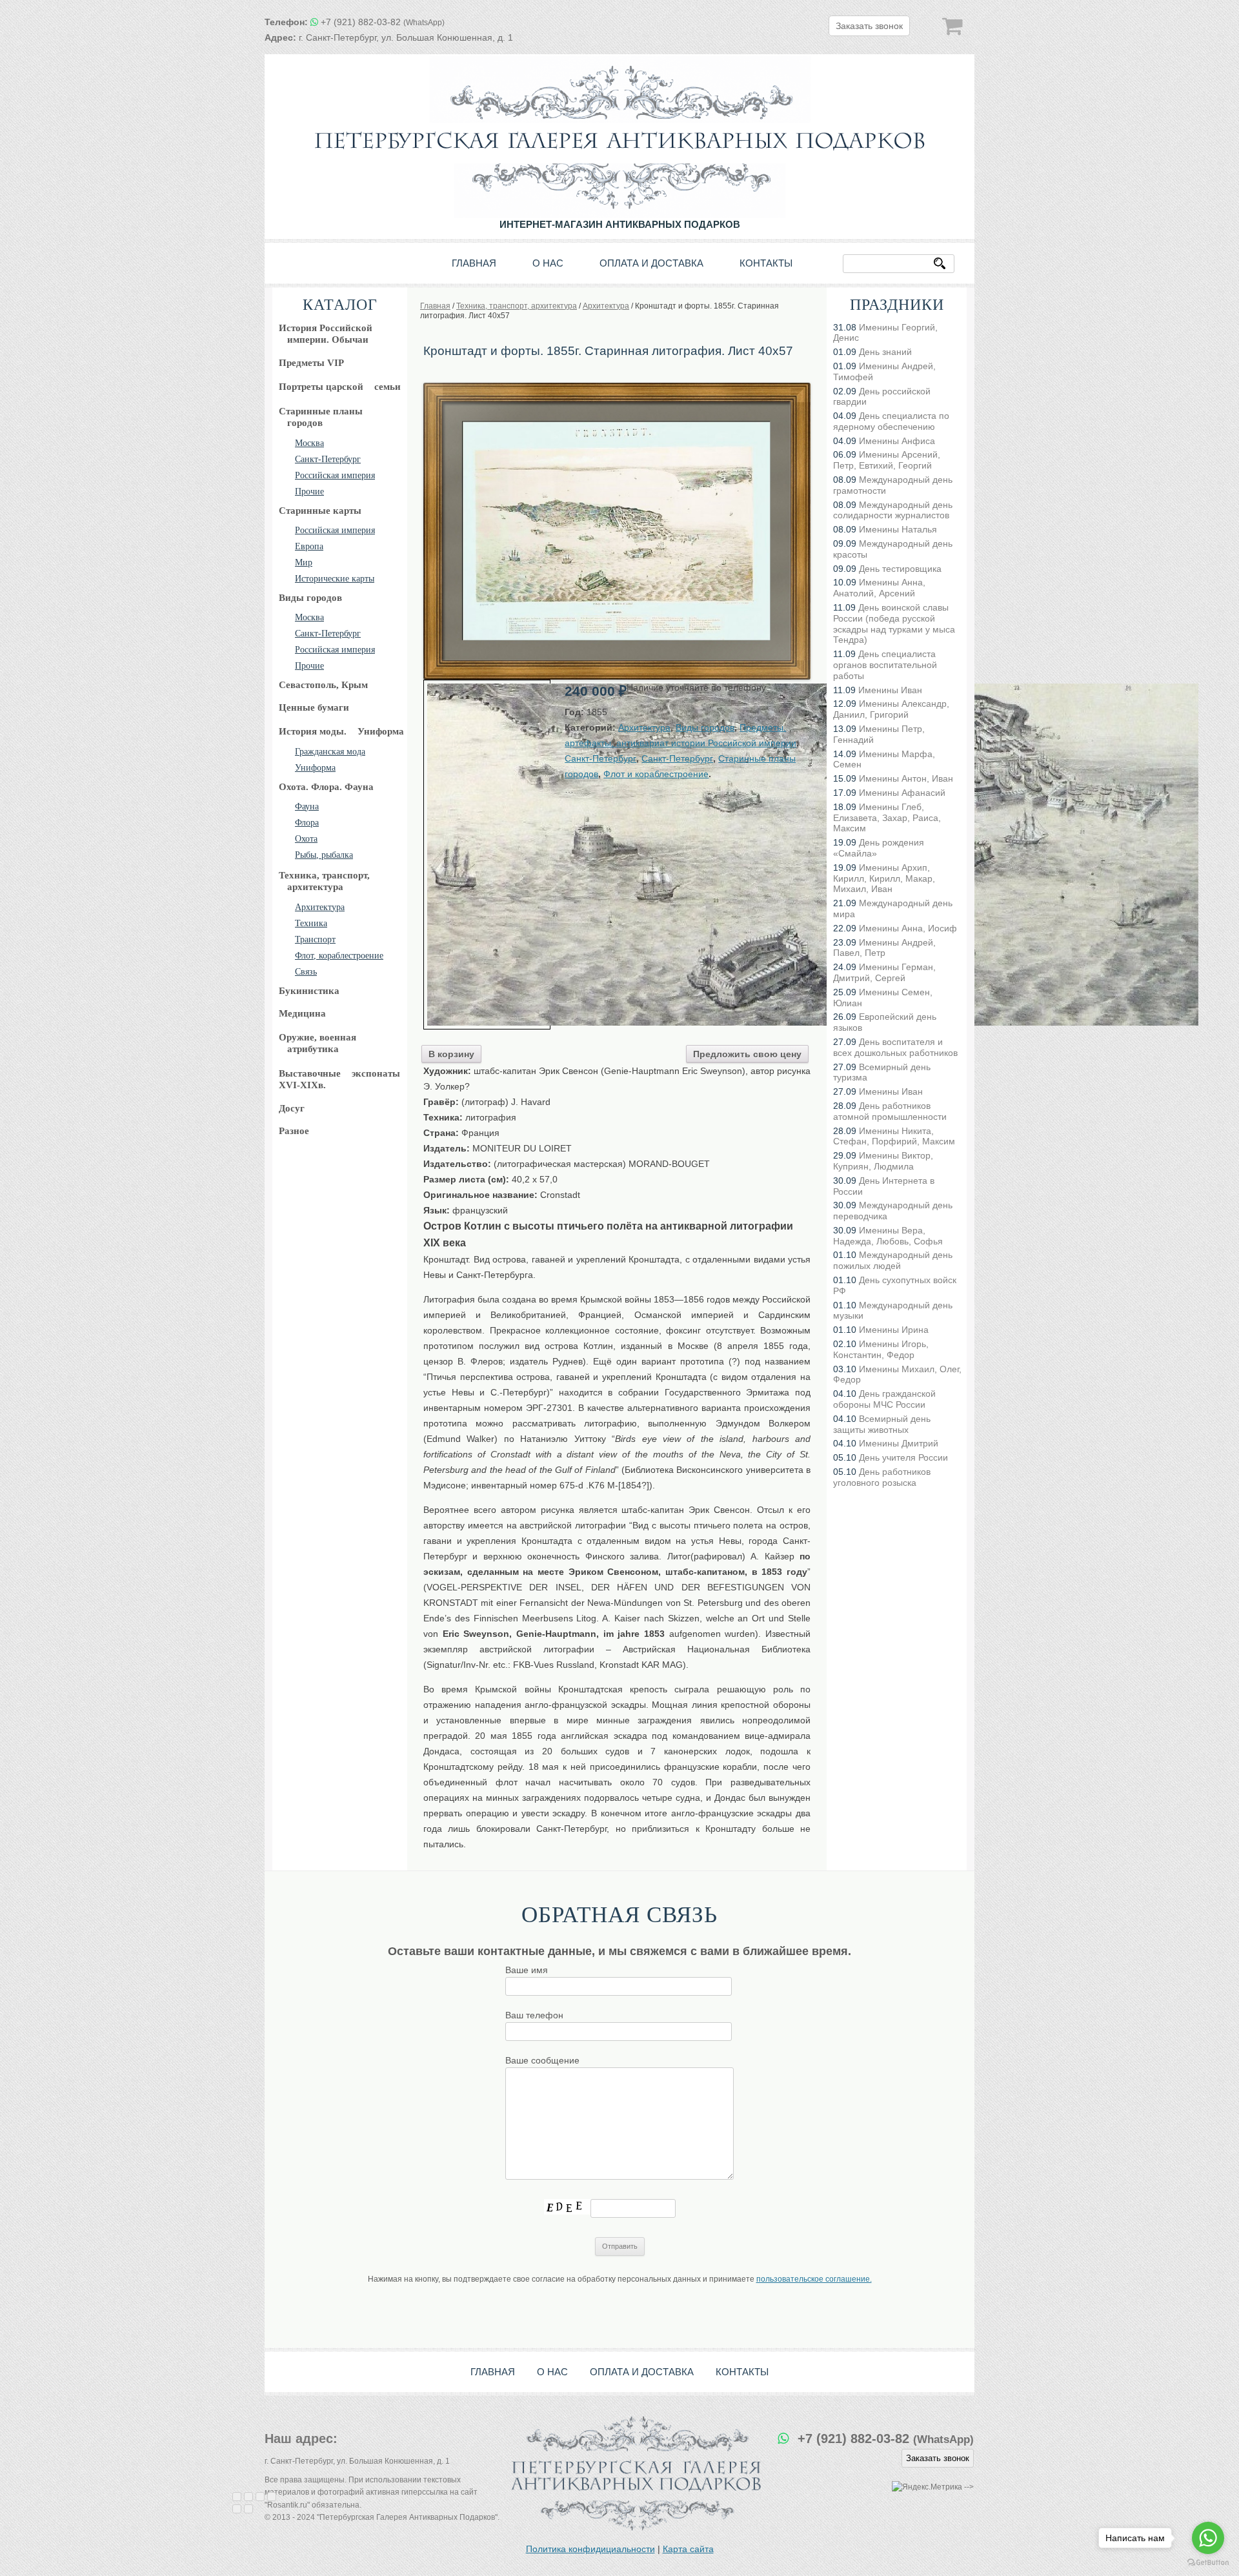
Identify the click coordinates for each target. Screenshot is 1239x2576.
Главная (474, 263)
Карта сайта (688, 2549)
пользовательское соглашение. (814, 2279)
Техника (311, 923)
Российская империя (335, 475)
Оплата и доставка (651, 263)
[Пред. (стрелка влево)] (237, 2509)
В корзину (451, 1054)
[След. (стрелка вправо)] (248, 2509)
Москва (309, 443)
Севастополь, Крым (323, 685)
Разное (294, 1131)
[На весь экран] (260, 2497)
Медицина (302, 1013)
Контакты (766, 263)
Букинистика (309, 991)
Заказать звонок (869, 26)
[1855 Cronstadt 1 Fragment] (487, 855)
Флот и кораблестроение (656, 774)
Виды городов (310, 598)
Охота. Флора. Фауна (326, 787)
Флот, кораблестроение (339, 956)
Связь (306, 972)
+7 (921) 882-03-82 (383, 22)
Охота (306, 839)
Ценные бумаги (314, 707)
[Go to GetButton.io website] (1208, 2563)
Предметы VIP (311, 363)
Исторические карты (335, 579)
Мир (304, 563)
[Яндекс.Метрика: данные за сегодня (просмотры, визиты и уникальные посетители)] (927, 2487)
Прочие (309, 492)
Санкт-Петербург (328, 459)
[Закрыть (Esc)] (237, 2497)
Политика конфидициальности (590, 2549)
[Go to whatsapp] (1208, 2538)
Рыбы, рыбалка (324, 855)
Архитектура (320, 907)
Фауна (307, 806)
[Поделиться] (248, 2497)
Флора (307, 823)
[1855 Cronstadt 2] (617, 387)
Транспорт (315, 939)
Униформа (315, 768)
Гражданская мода (330, 752)
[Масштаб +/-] (272, 2497)
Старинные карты (320, 511)
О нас (548, 263)
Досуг (292, 1108)
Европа (309, 546)
